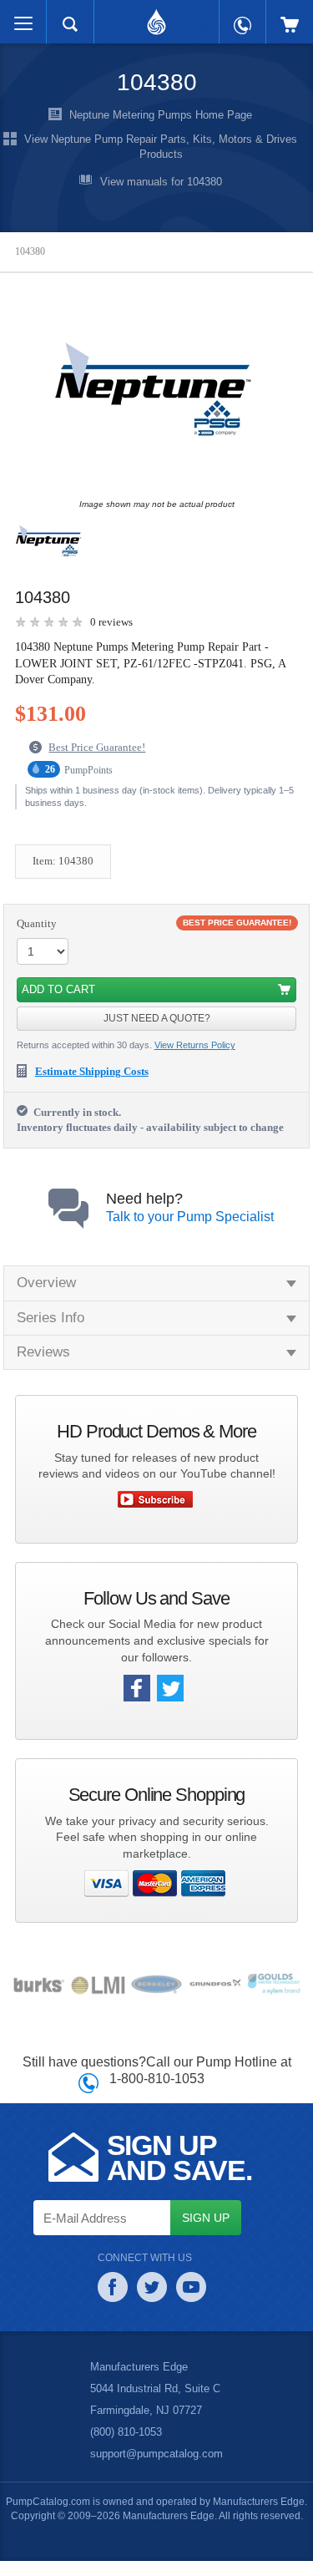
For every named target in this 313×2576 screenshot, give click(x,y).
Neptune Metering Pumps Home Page (161, 116)
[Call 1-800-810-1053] (242, 17)
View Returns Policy (195, 1044)
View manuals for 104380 (161, 182)
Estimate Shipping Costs (92, 1070)
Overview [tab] (46, 1282)
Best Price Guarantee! (97, 746)
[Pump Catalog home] (156, 18)
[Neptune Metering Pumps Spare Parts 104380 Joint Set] (153, 398)
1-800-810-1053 (157, 2078)
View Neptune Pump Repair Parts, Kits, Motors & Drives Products (161, 147)
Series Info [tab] (50, 1317)
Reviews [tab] (43, 1351)
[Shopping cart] (290, 16)
